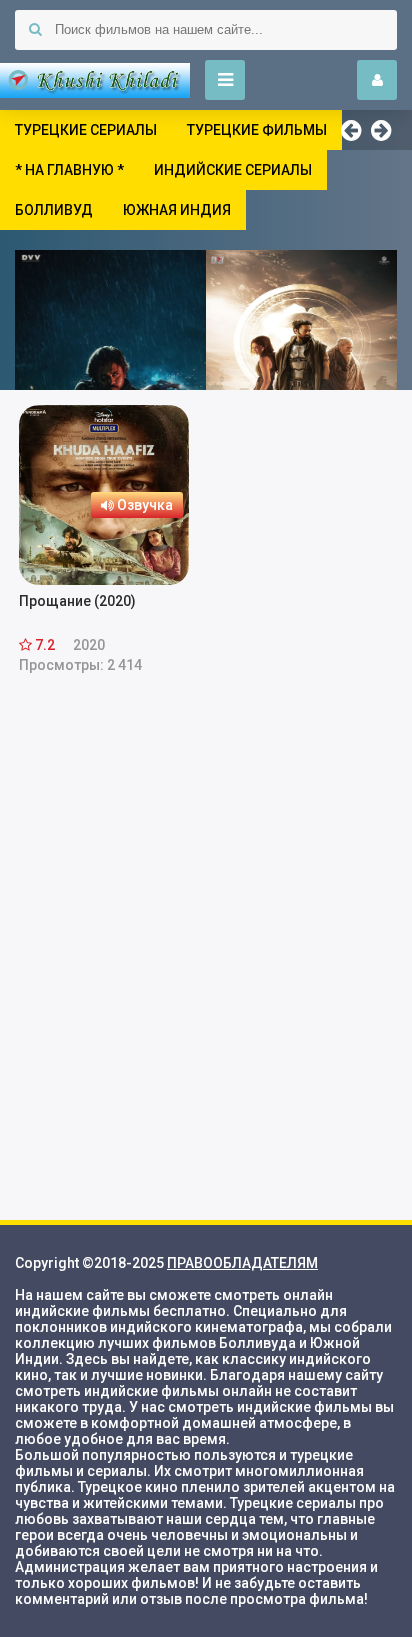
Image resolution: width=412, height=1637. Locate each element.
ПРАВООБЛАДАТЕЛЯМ (242, 1263)
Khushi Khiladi (95, 80)
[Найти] (35, 30)
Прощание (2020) (77, 601)
